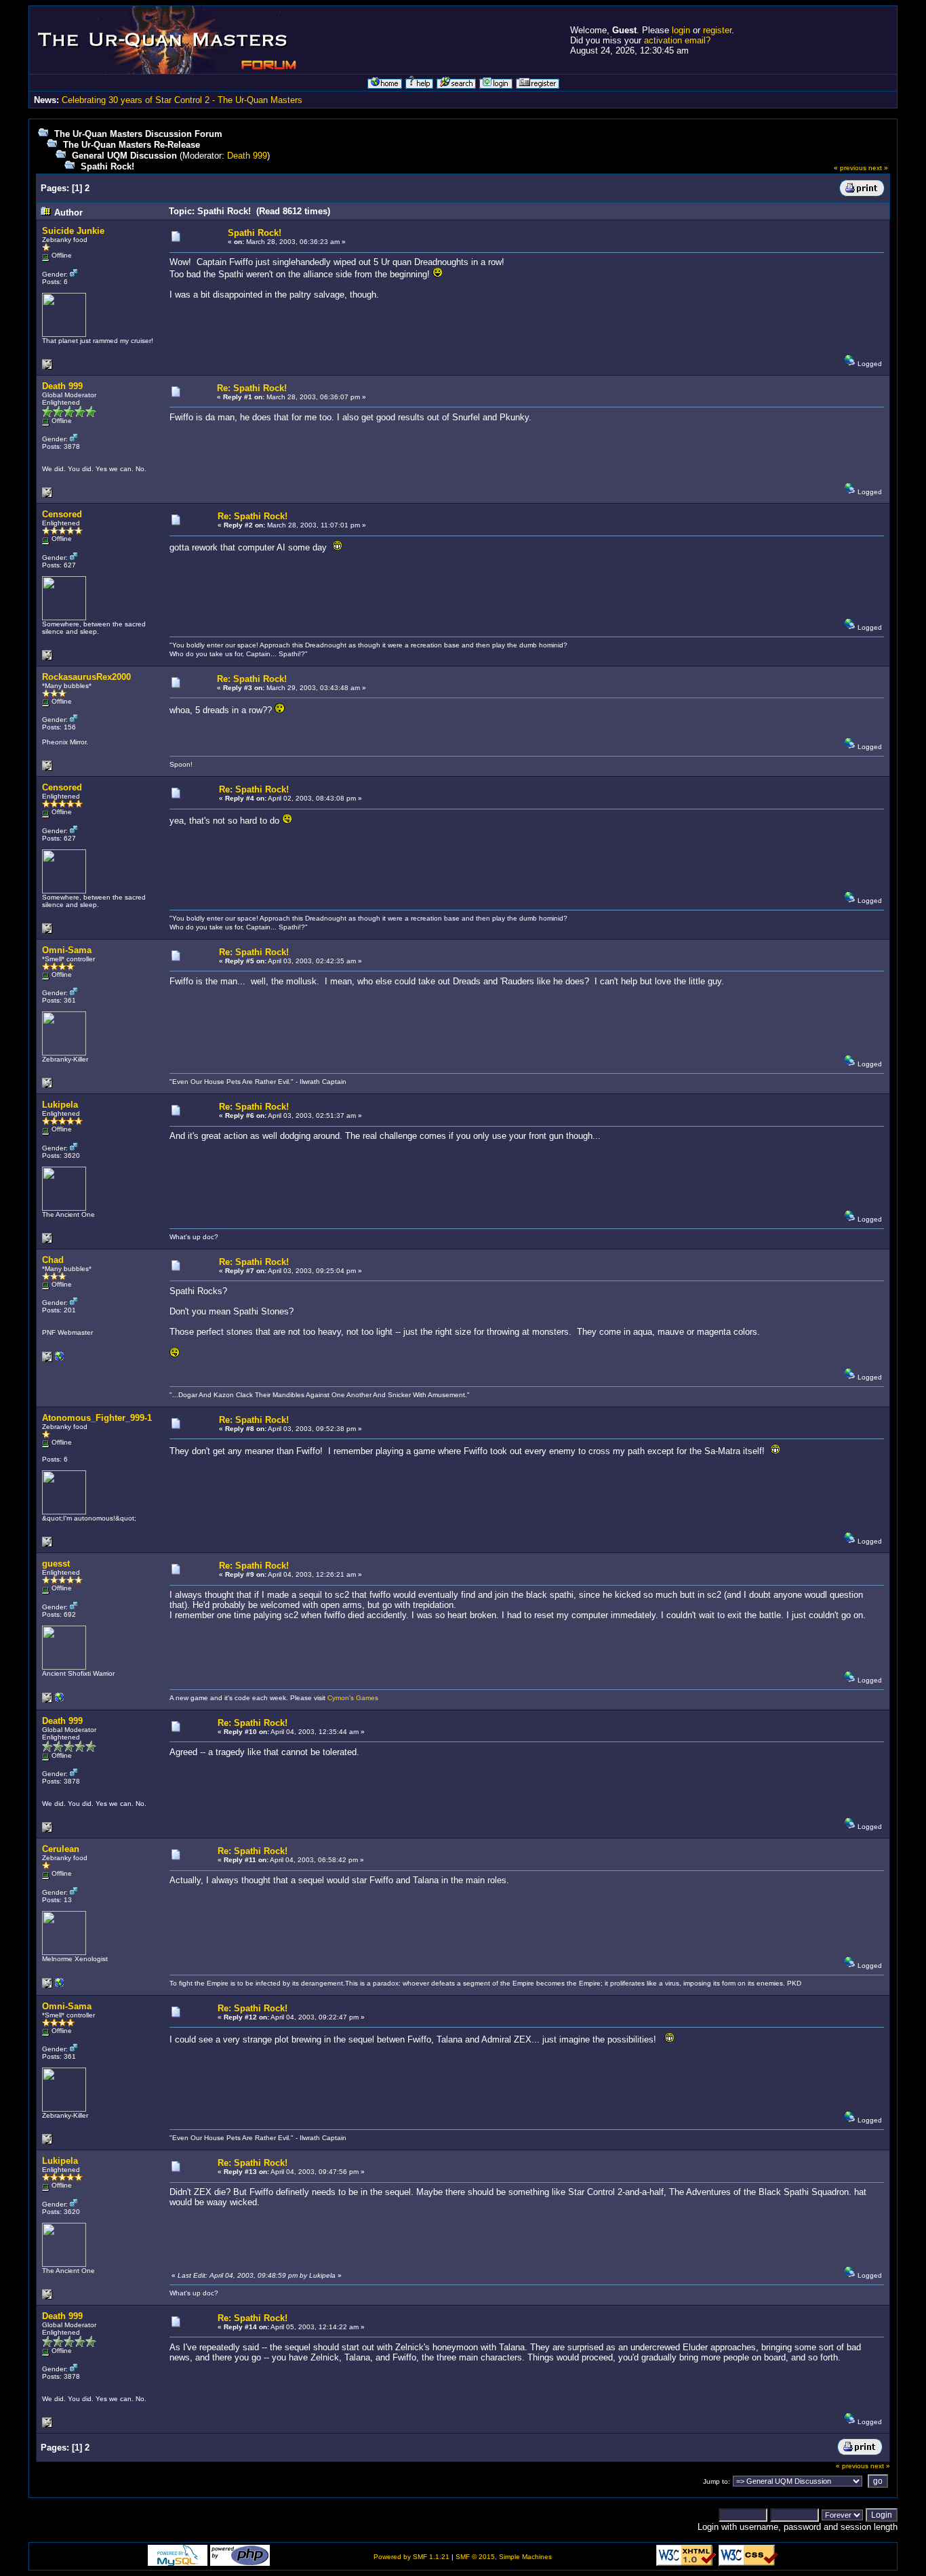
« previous (850, 168)
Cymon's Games (353, 1698)
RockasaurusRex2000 (86, 677)
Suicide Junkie (73, 231)
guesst (56, 1564)
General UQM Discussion (124, 156)
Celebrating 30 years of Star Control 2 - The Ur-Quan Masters (182, 100)
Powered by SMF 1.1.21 (411, 2557)
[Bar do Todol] (60, 1986)
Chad (53, 1260)
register (717, 30)
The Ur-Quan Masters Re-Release (132, 145)
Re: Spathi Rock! (252, 388)
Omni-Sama (67, 950)
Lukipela (60, 1105)
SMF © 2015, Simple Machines (504, 2557)
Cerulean (61, 1849)
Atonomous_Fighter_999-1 (97, 1418)
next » (878, 168)
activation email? (677, 40)
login (681, 30)
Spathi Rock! (107, 166)
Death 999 (247, 156)
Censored (62, 514)
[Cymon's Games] (60, 1700)
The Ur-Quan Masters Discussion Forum (138, 134)
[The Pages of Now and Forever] (60, 1360)
